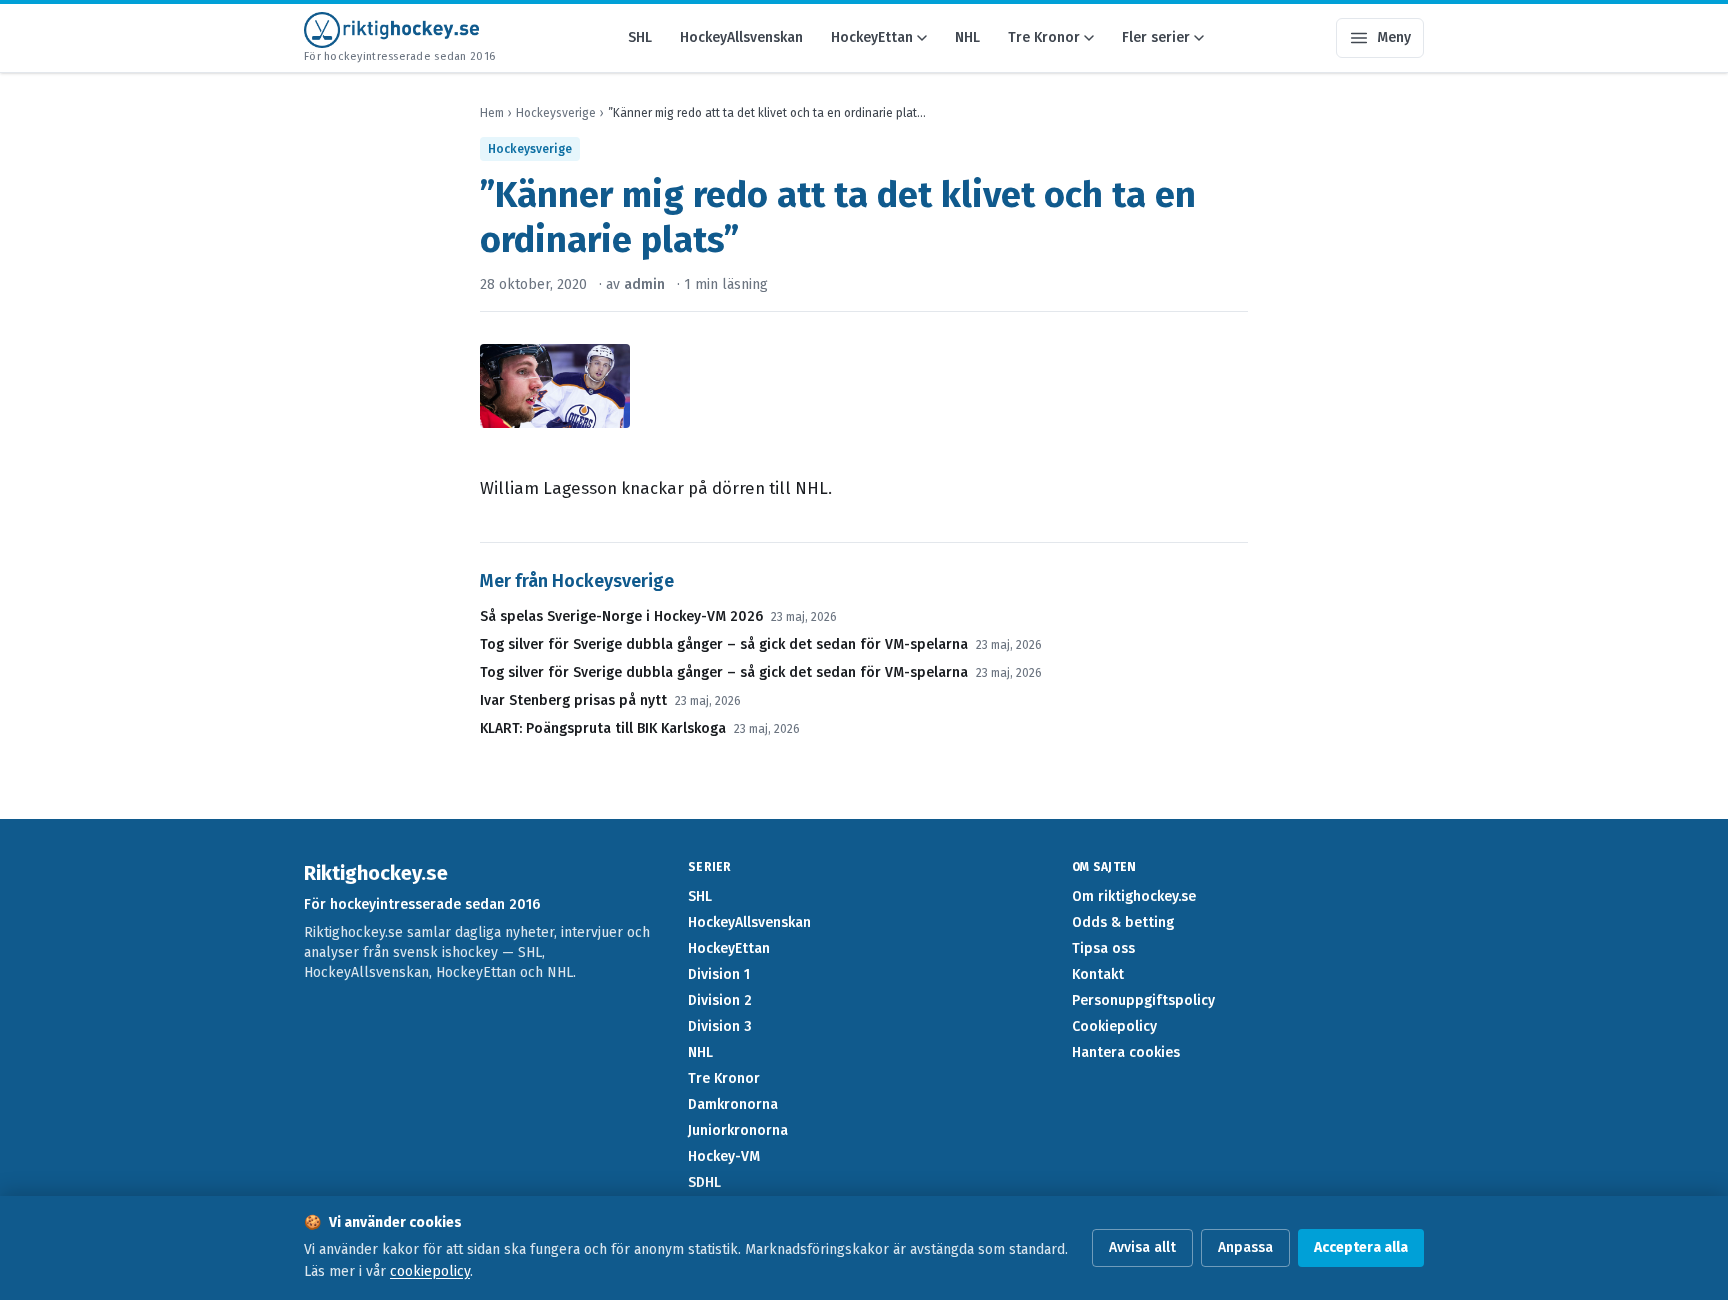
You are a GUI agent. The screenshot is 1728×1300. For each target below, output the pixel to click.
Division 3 (720, 1026)
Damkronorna (733, 1104)
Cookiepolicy (1114, 1026)
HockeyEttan (872, 37)
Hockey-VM (724, 1156)
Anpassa (1245, 1247)
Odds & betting (1123, 922)
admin (644, 284)
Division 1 (719, 974)
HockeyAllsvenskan (741, 37)
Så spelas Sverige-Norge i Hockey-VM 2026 (621, 616)
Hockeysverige (556, 113)
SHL (640, 37)
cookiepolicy (430, 1271)
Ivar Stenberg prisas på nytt (573, 700)
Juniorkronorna (738, 1130)
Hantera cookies (1126, 1052)
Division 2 (720, 1000)
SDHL (704, 1182)
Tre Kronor (1044, 37)
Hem (492, 113)
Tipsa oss (1103, 948)
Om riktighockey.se (1134, 896)
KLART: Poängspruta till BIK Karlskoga (603, 728)
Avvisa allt (1142, 1247)
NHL (967, 37)
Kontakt (1098, 974)
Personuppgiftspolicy (1143, 1000)
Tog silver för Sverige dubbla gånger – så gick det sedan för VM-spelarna (724, 644)
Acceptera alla (1361, 1247)
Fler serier (1156, 37)
